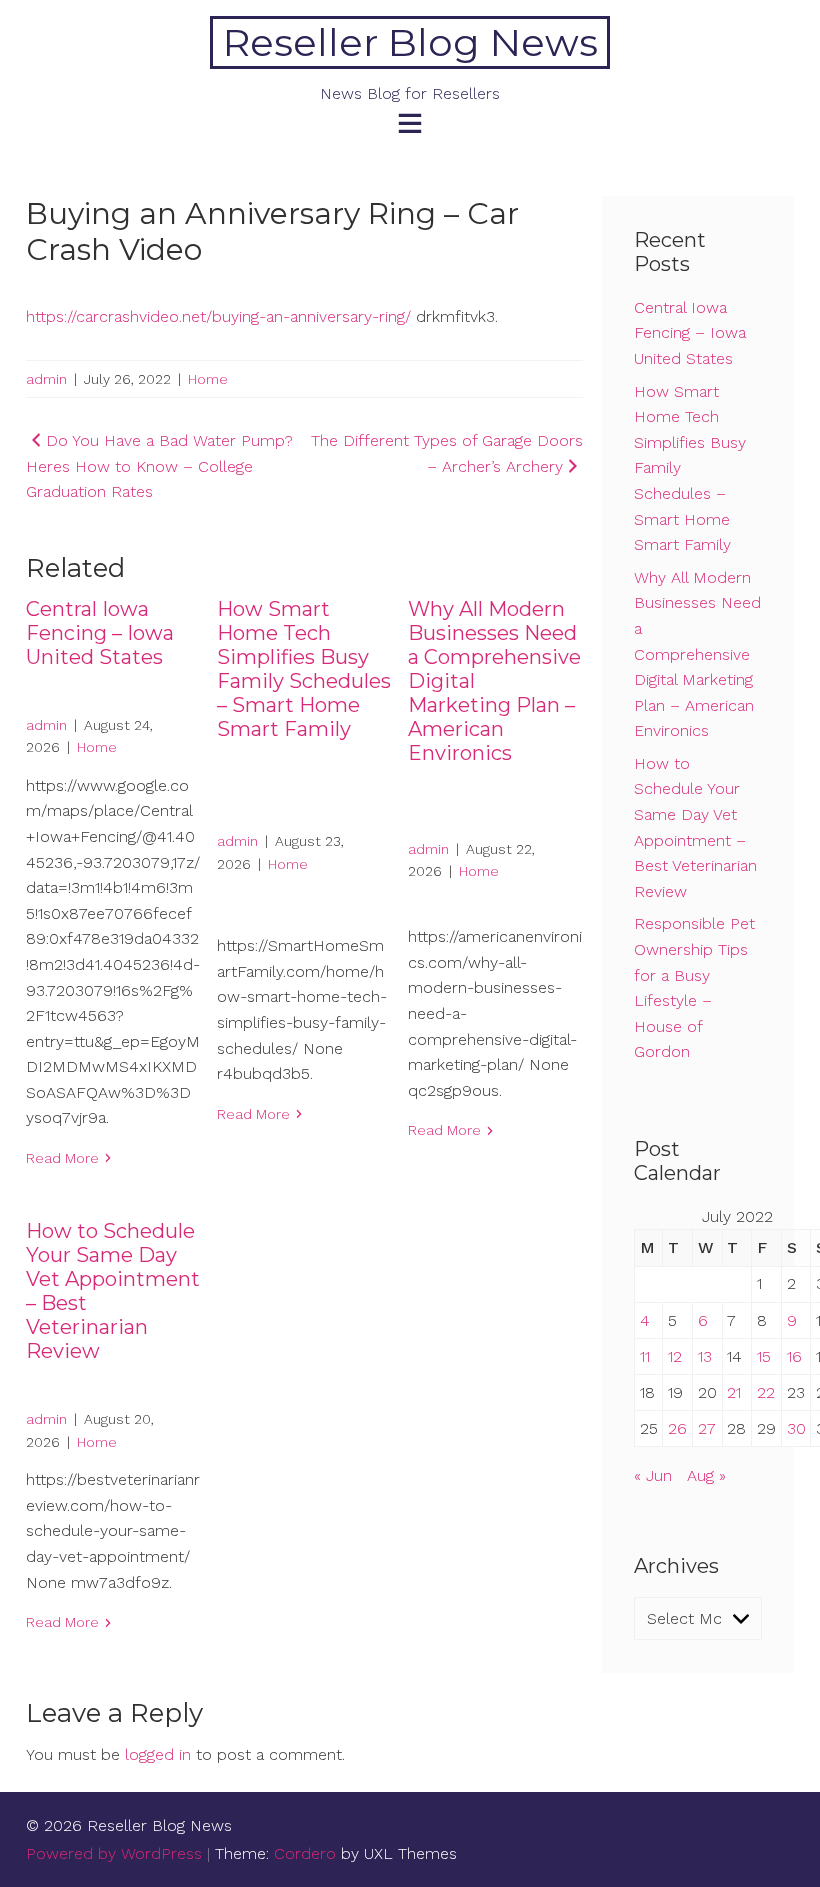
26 (677, 1428)
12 (675, 1356)
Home (208, 379)
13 (705, 1356)
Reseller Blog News (410, 42)
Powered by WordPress (114, 1853)
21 (734, 1392)
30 (796, 1428)
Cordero (305, 1853)
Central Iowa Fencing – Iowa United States (100, 633)
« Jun (653, 1475)
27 (707, 1428)
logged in (158, 1754)
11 (645, 1356)
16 (794, 1356)
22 (766, 1392)
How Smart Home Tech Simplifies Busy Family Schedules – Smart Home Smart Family (304, 669)
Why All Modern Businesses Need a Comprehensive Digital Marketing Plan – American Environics (697, 654)
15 (764, 1356)
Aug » (706, 1475)
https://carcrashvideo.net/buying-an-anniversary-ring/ (218, 316)
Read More (62, 1158)
